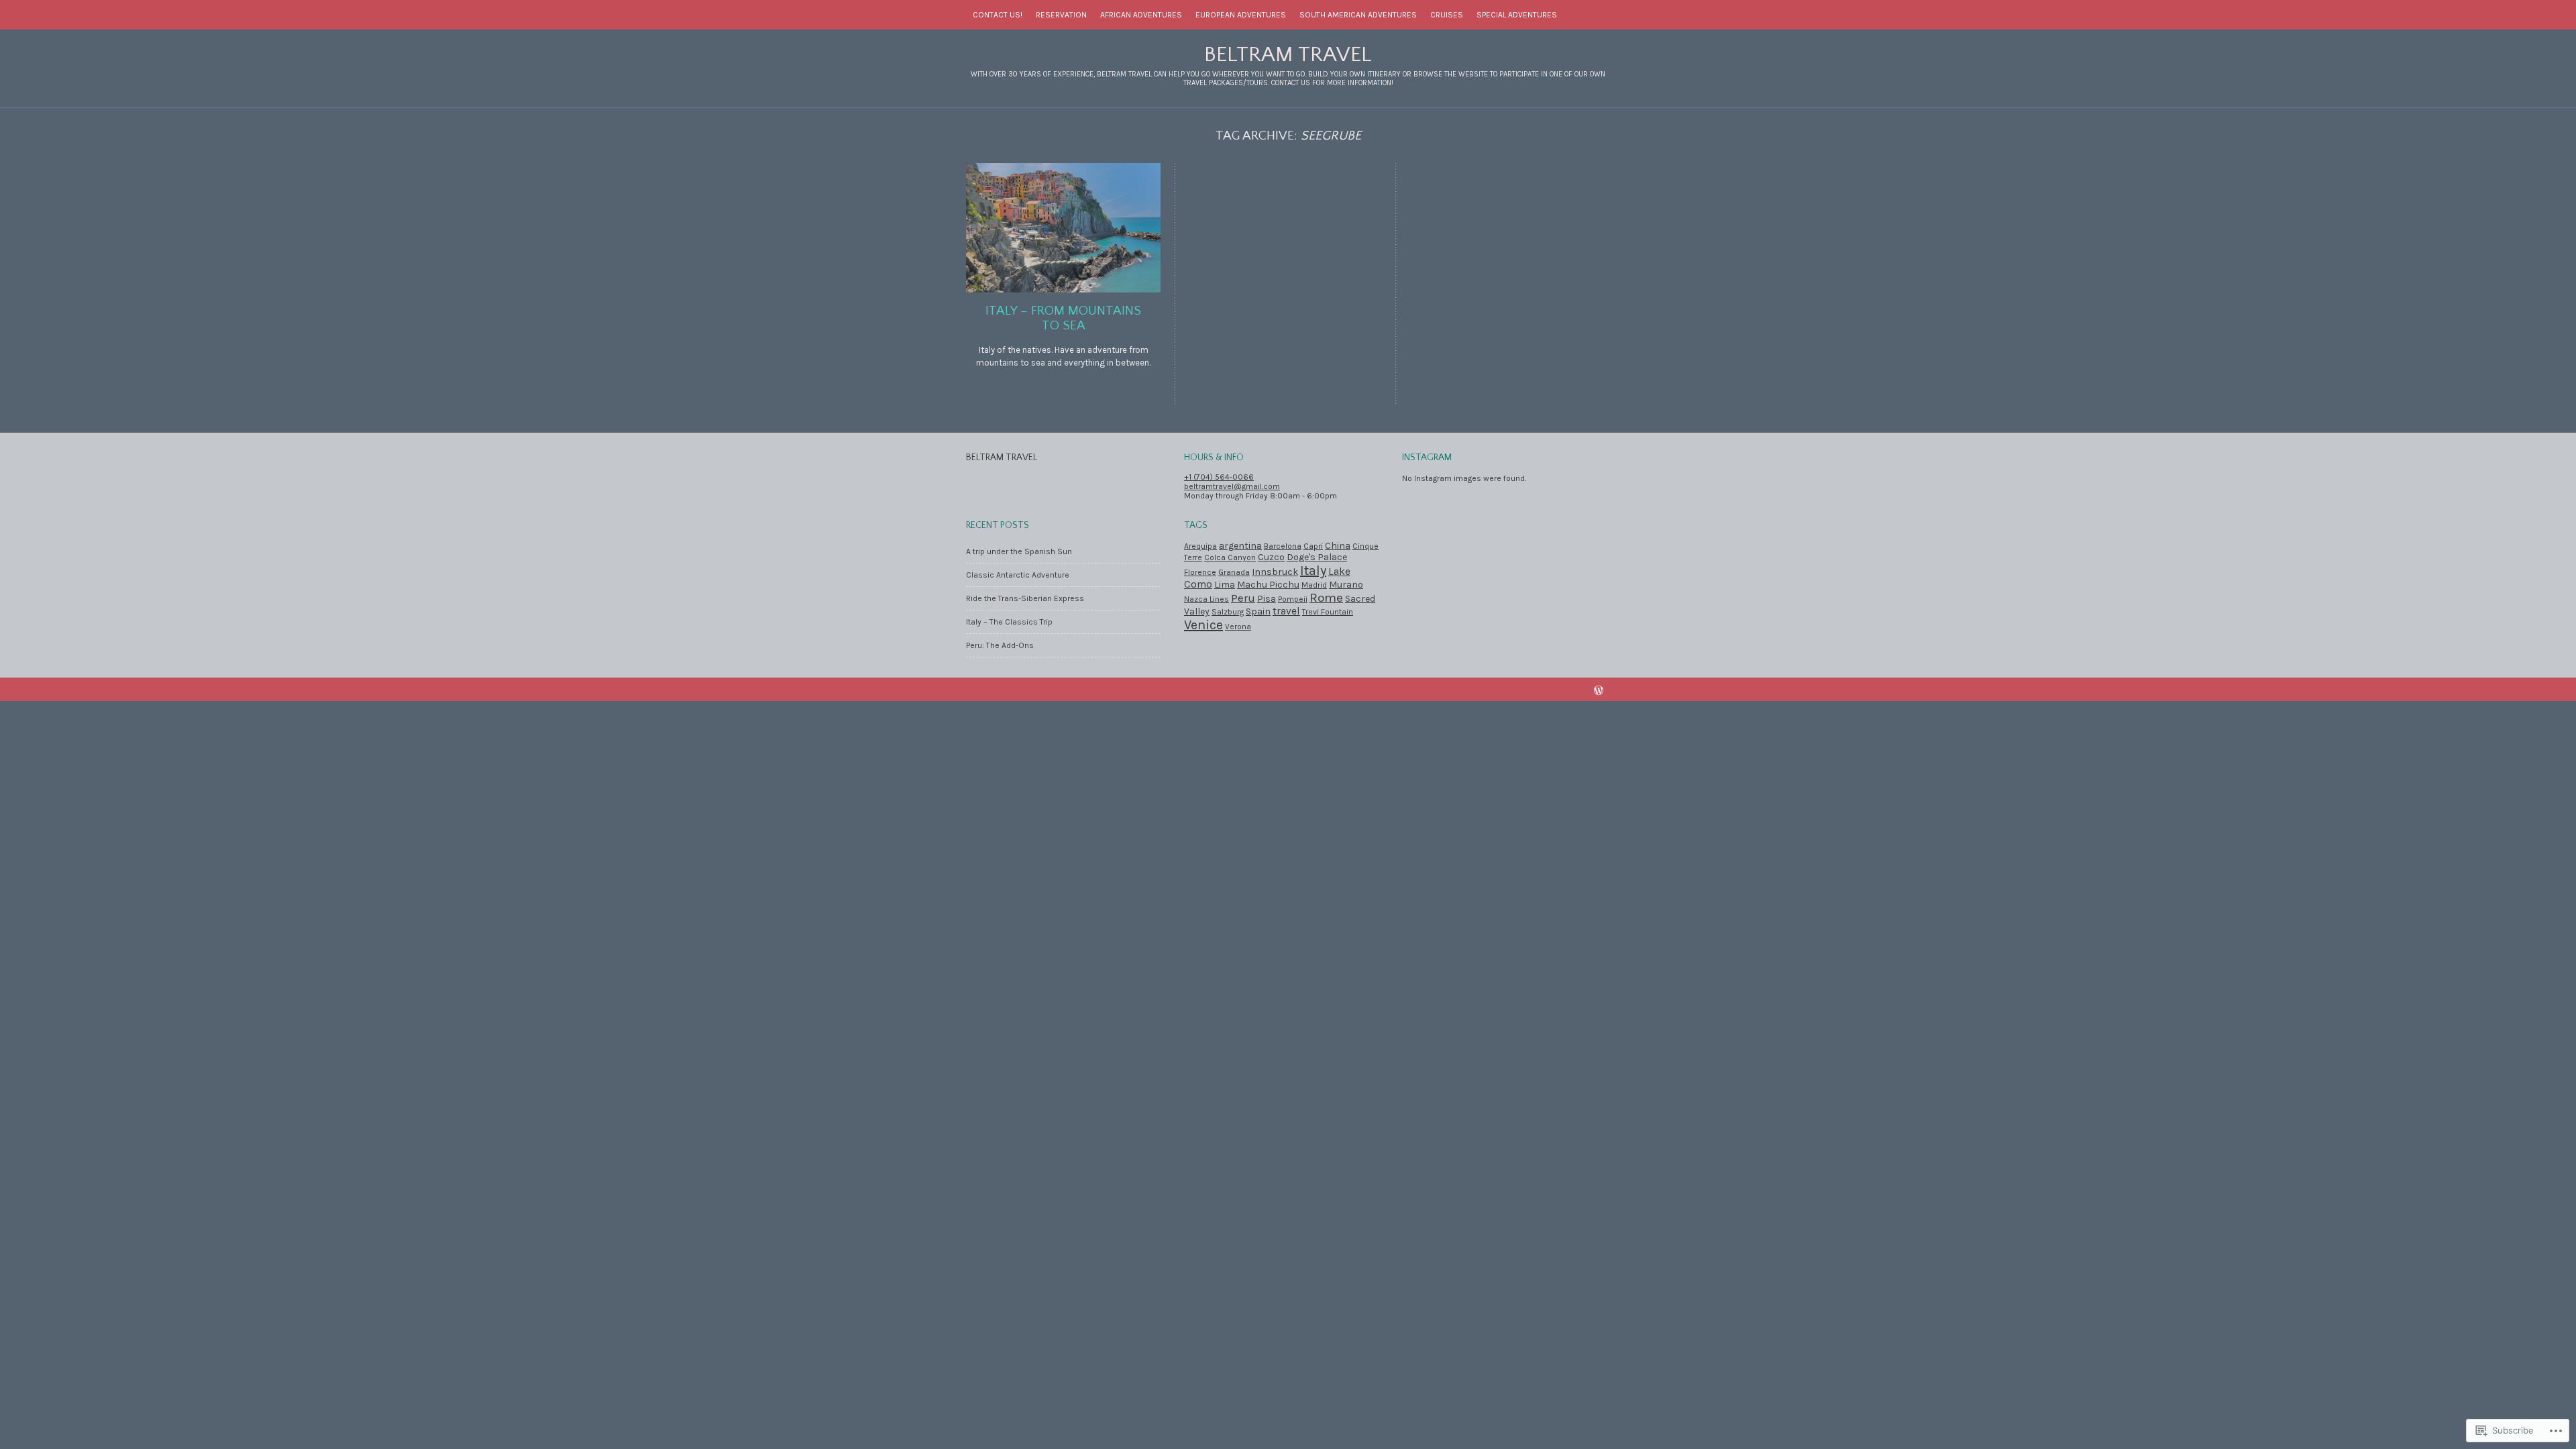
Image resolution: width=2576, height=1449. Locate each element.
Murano (1346, 585)
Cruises (1447, 15)
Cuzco (1271, 557)
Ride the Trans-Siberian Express (1025, 598)
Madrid (1314, 585)
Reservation (1061, 15)
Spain (1258, 611)
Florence (1200, 572)
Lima (1225, 585)
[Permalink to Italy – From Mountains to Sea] (1063, 289)
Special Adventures (1517, 15)
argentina (1240, 546)
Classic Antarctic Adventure (1018, 575)
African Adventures (1141, 15)
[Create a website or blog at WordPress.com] (1599, 692)
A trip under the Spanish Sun (1019, 551)
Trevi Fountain (1328, 612)
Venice (1203, 625)
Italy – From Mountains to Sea (1063, 318)
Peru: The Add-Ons (1000, 645)
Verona (1238, 627)
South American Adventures (1358, 15)
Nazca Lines (1206, 599)
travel (1286, 611)
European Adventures (1241, 15)
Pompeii (1293, 599)
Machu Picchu (1268, 585)
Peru (1243, 598)
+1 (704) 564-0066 (1219, 477)
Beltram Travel (1288, 55)
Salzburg (1228, 612)
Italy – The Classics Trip (1009, 622)
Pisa (1267, 599)
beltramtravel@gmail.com (1232, 486)
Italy (1313, 571)
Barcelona (1283, 546)
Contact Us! (998, 15)
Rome (1326, 598)
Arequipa (1200, 546)
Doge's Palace (1317, 557)
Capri (1313, 546)
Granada (1234, 572)
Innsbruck (1275, 572)
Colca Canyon (1230, 557)
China (1338, 546)
